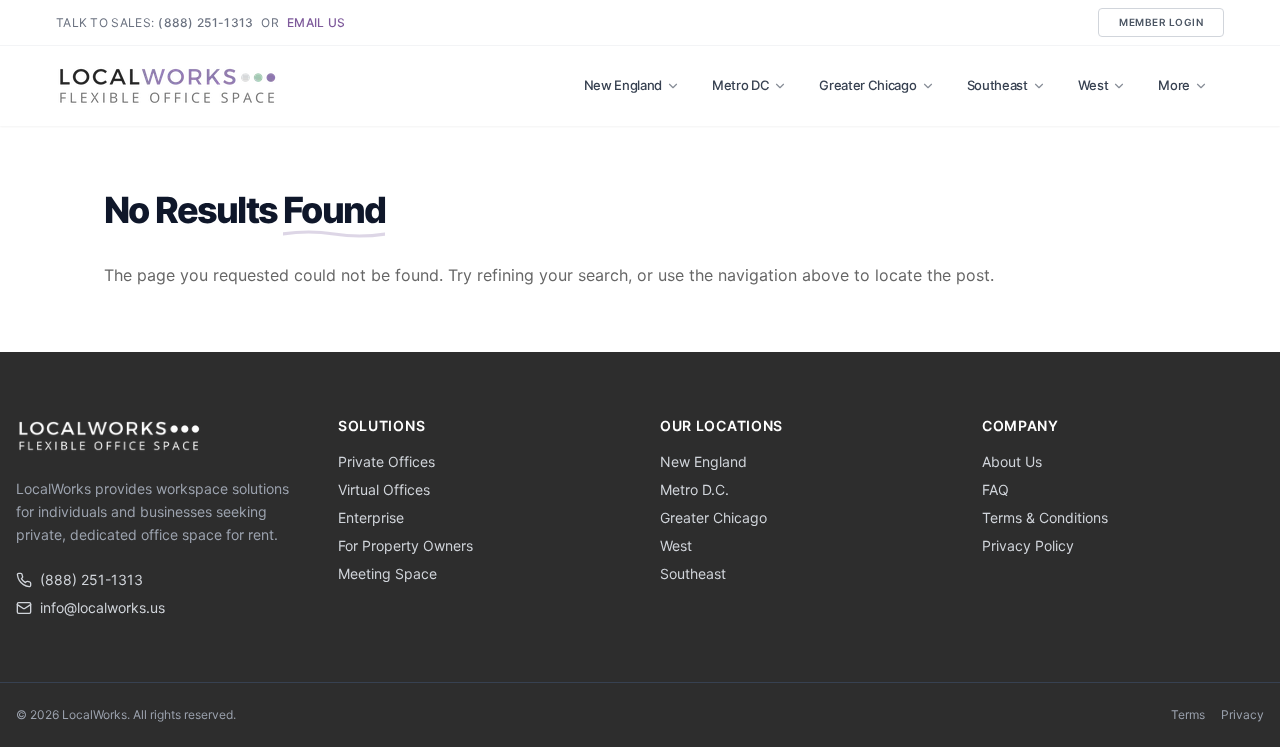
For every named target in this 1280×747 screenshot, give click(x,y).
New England (623, 85)
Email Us (316, 22)
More (1174, 85)
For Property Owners (405, 545)
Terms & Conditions (1045, 517)
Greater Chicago (867, 85)
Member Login (1161, 22)
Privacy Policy (1028, 545)
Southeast (997, 85)
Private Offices (386, 461)
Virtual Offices (384, 489)
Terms (1188, 714)
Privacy (1242, 714)
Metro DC (740, 85)
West (1093, 85)
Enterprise (371, 517)
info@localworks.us (102, 607)
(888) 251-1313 (205, 22)
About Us (1012, 461)
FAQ (995, 489)
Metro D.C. (694, 489)
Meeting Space (387, 573)
